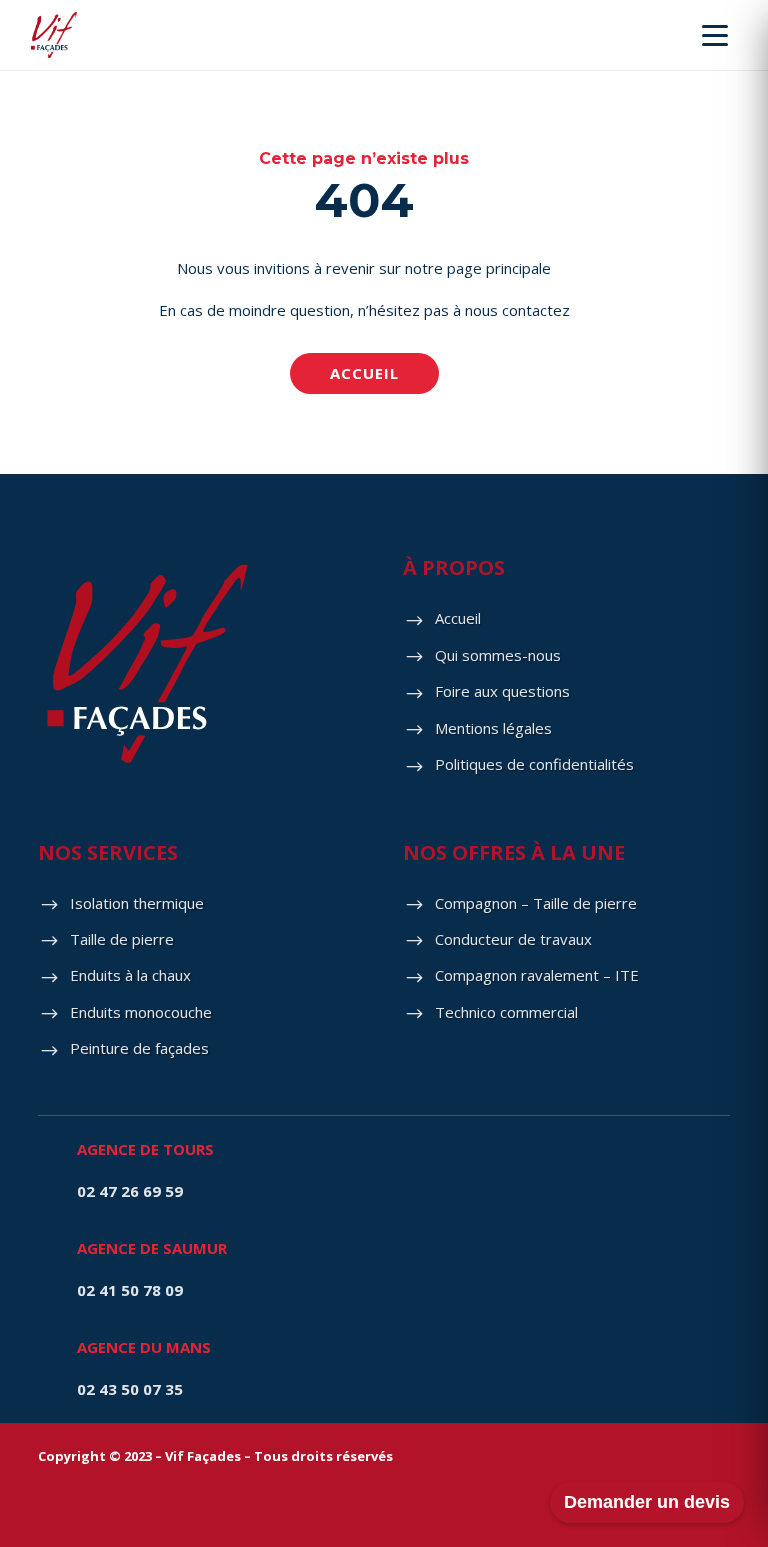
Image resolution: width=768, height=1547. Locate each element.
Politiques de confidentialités (534, 764)
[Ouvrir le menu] (715, 35)
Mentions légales (493, 728)
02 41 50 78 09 (130, 1290)
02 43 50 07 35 (130, 1389)
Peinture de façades (139, 1048)
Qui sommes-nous (498, 655)
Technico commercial (506, 1012)
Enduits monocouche (141, 1012)
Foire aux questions (502, 691)
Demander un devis (647, 1502)
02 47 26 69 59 (130, 1191)
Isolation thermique (137, 903)
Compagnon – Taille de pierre (536, 903)
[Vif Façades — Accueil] (54, 35)
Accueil (364, 373)
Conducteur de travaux (513, 939)
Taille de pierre (122, 939)
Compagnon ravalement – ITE (537, 975)
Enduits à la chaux (130, 975)
